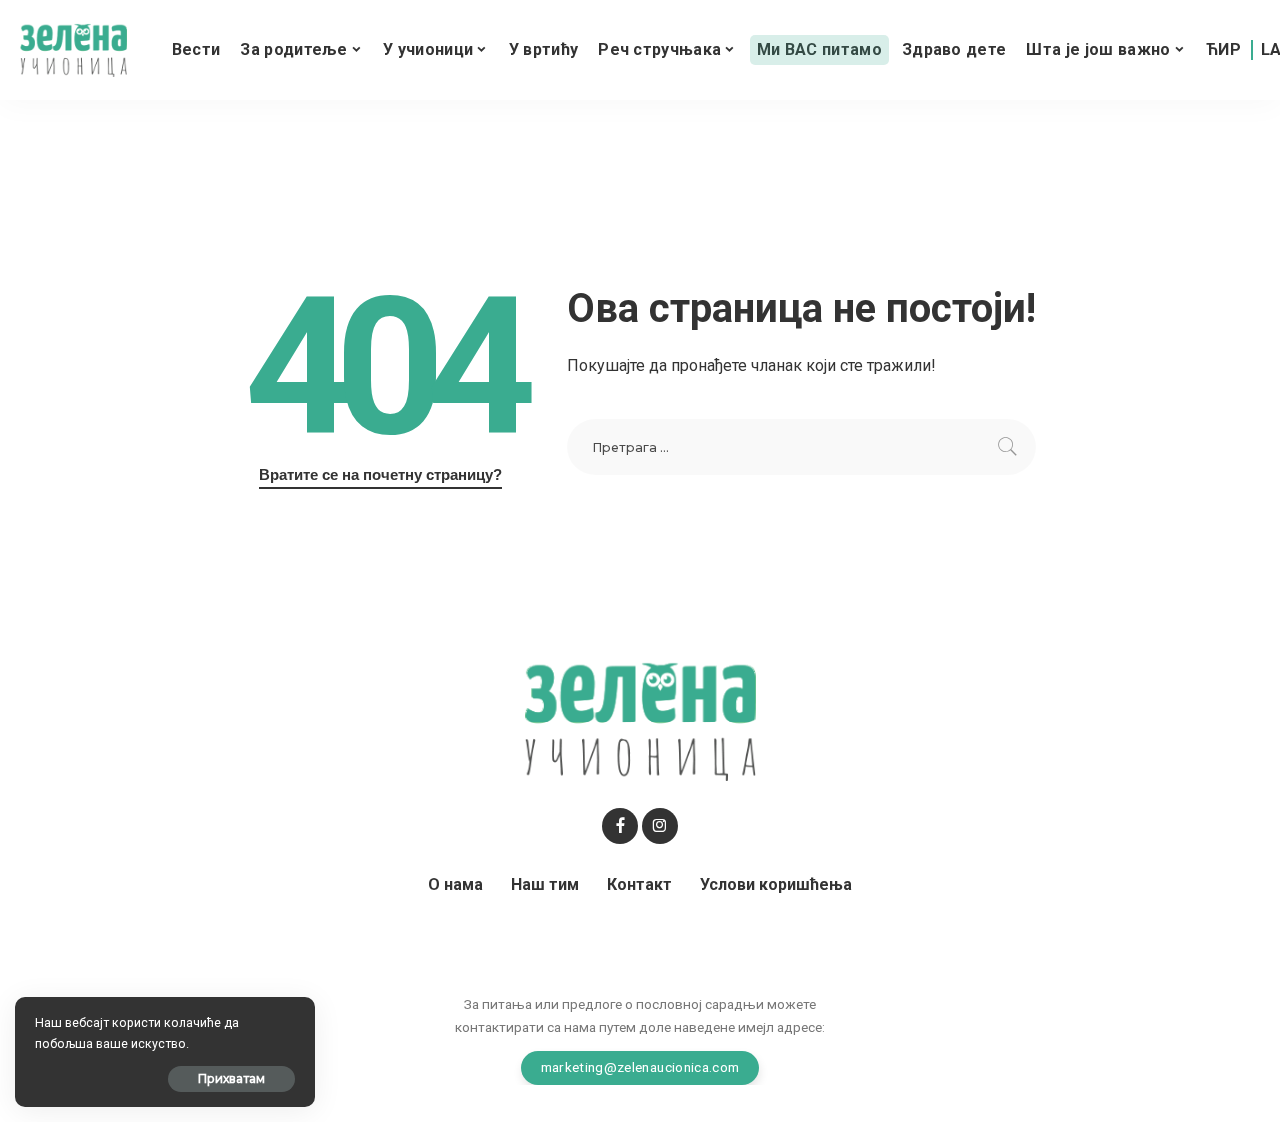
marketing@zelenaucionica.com (640, 1067)
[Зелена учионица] (73, 50)
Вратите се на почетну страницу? (380, 475)
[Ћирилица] (1223, 50)
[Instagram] (660, 826)
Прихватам (231, 1078)
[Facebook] (620, 826)
